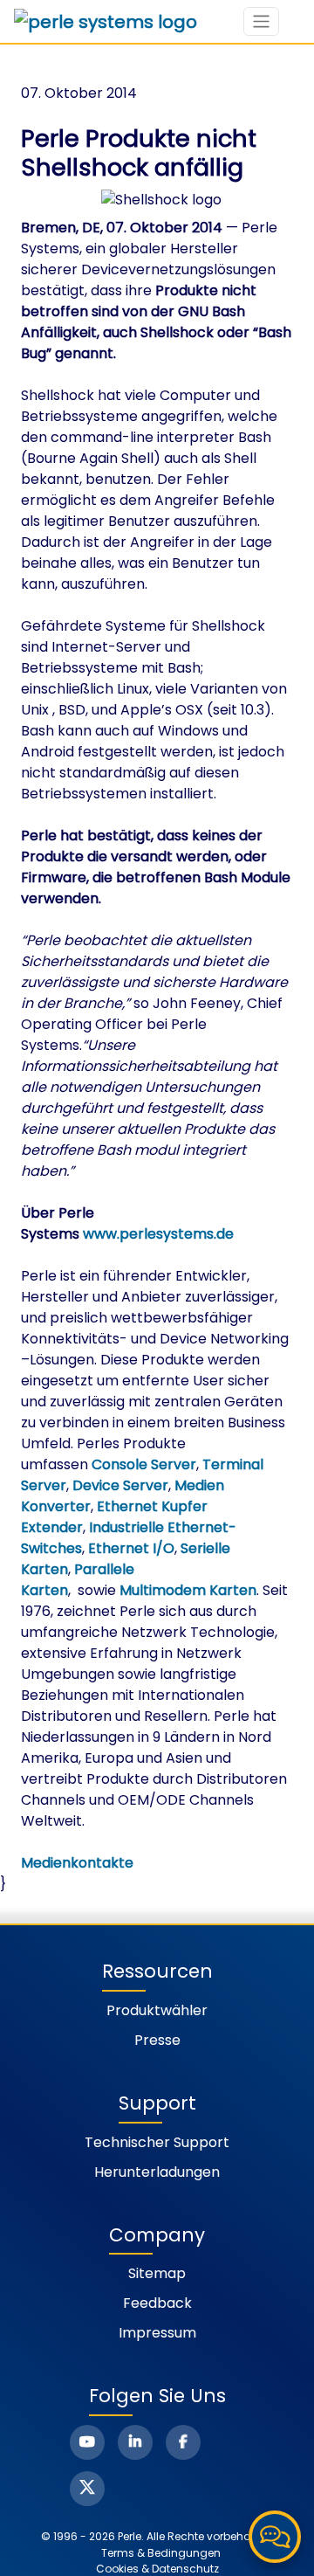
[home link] (106, 22)
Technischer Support (157, 2142)
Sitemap (157, 2273)
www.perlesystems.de (158, 1234)
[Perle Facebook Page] (183, 2442)
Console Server (144, 1464)
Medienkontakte (77, 1863)
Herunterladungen (157, 2172)
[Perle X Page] (87, 2489)
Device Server (120, 1485)
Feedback (157, 2303)
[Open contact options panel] (275, 2537)
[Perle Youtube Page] (87, 2442)
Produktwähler (157, 2010)
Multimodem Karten (188, 1590)
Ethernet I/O (131, 1548)
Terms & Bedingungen (161, 2553)
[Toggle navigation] (261, 21)
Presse (157, 2040)
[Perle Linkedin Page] (135, 2442)
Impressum (157, 2333)
